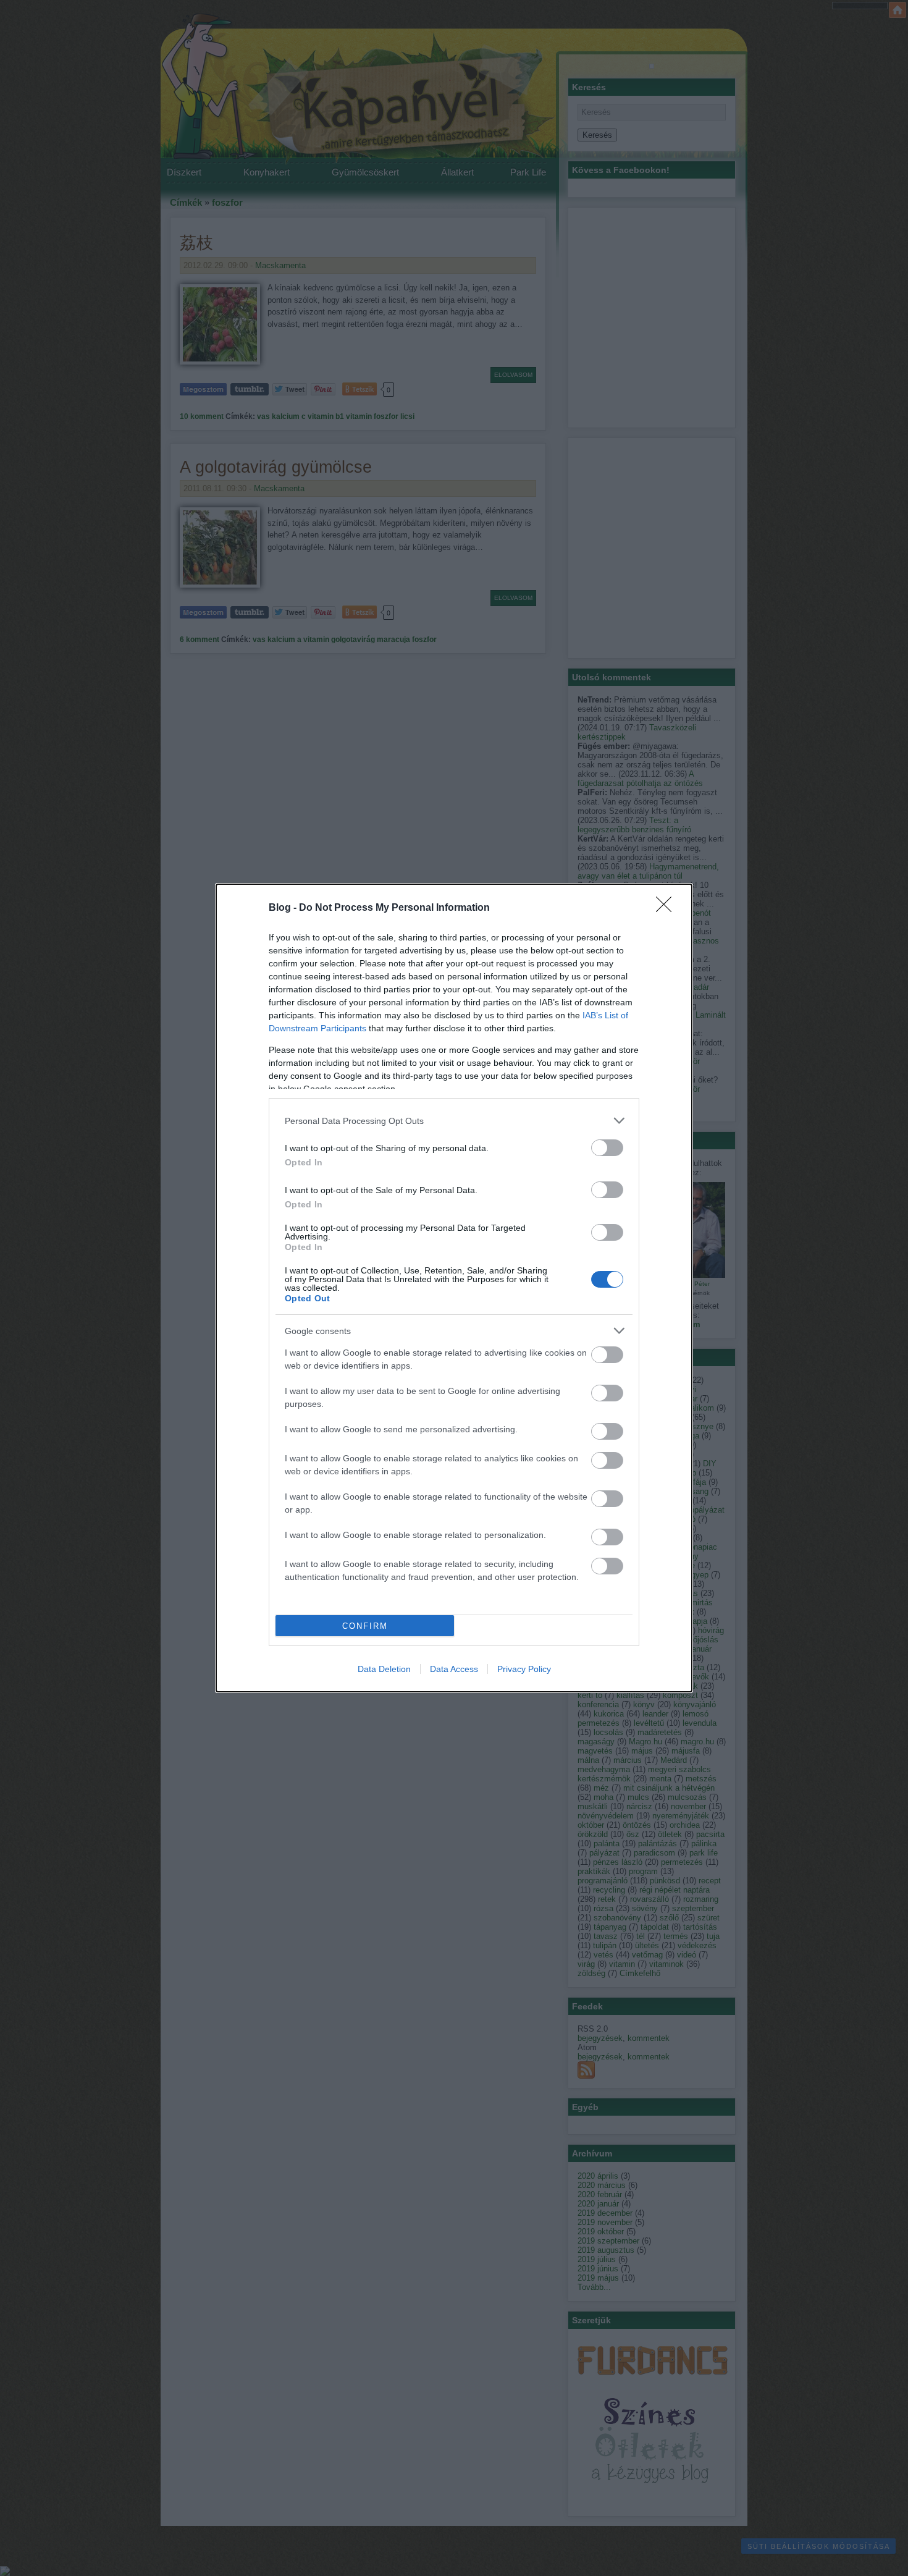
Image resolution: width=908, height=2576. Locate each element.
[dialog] (454, 1288)
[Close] (668, 908)
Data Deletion (384, 1669)
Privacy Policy (524, 1669)
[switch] (607, 1148)
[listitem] (454, 1121)
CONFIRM (365, 1626)
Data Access (454, 1669)
